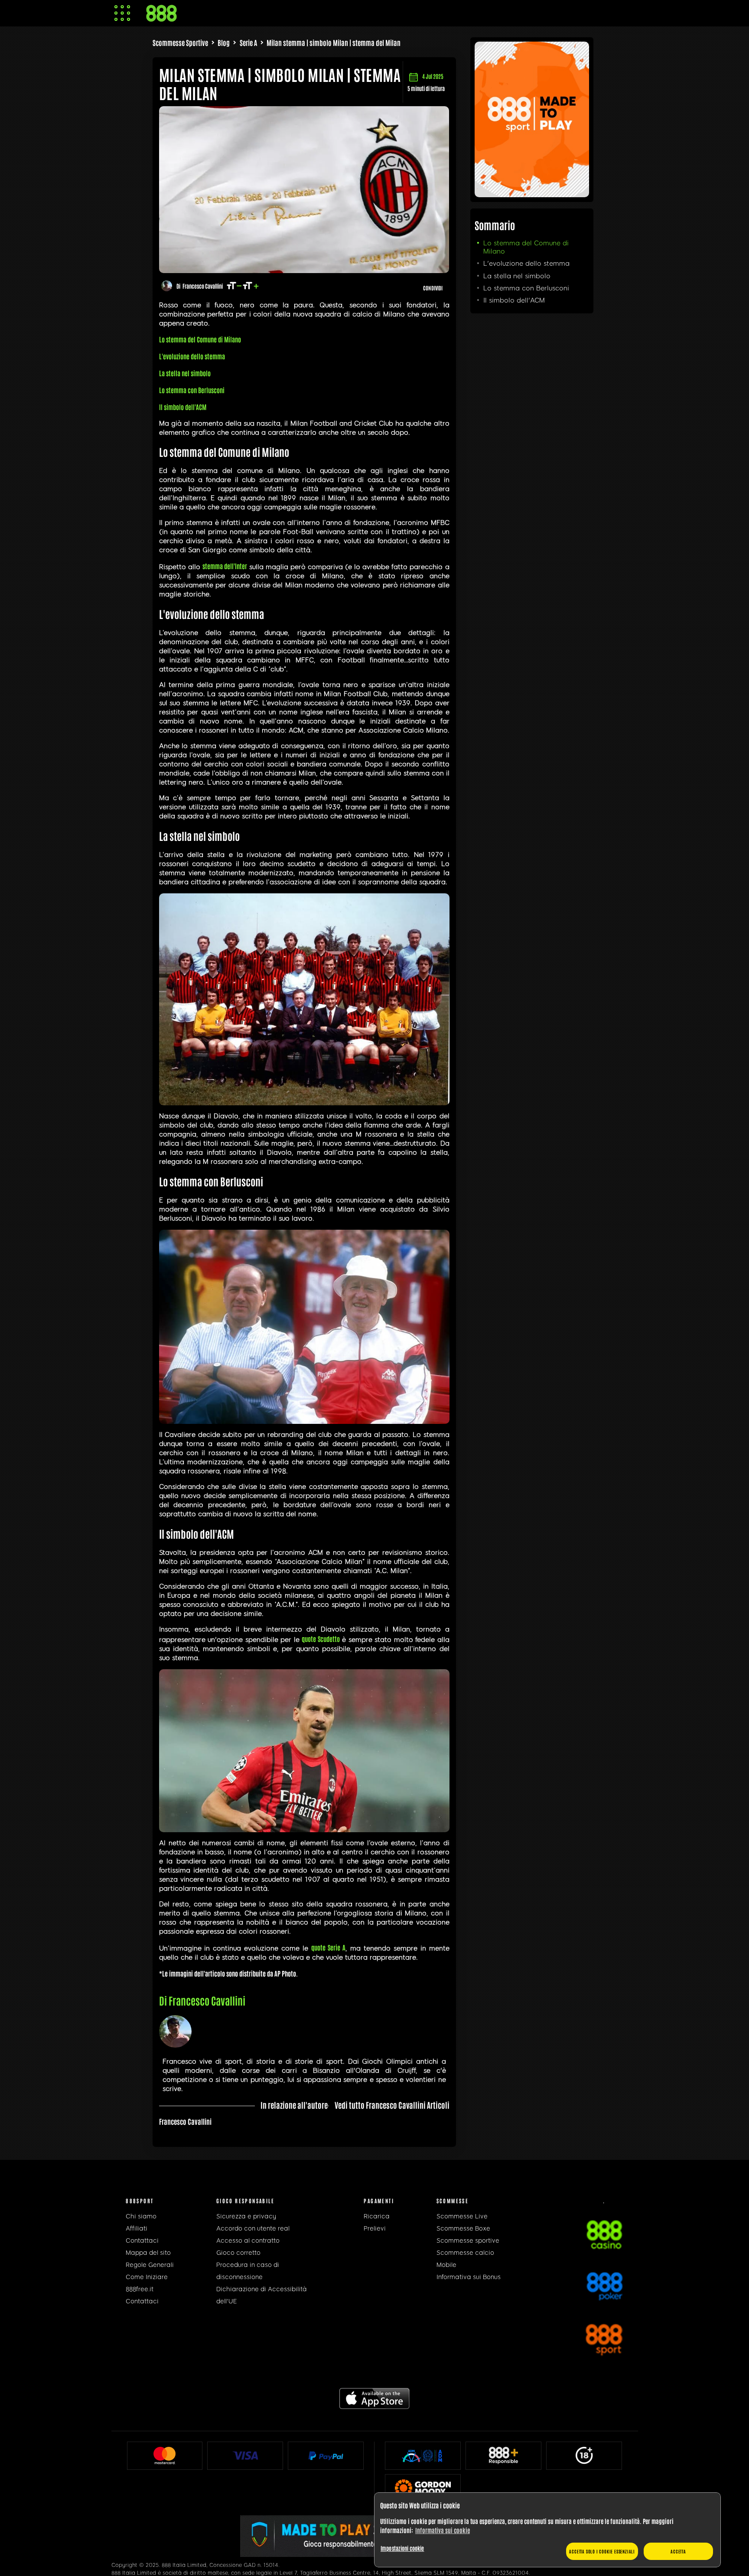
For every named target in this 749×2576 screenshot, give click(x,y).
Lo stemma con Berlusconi (526, 288)
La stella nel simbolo (517, 276)
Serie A (248, 42)
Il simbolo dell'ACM (514, 300)
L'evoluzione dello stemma (526, 264)
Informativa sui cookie (443, 2530)
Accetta (678, 2551)
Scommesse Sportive (180, 42)
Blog (224, 42)
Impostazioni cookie (402, 2548)
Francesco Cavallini (203, 286)
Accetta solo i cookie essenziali (602, 2551)
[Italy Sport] (532, 194)
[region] (547, 2530)
